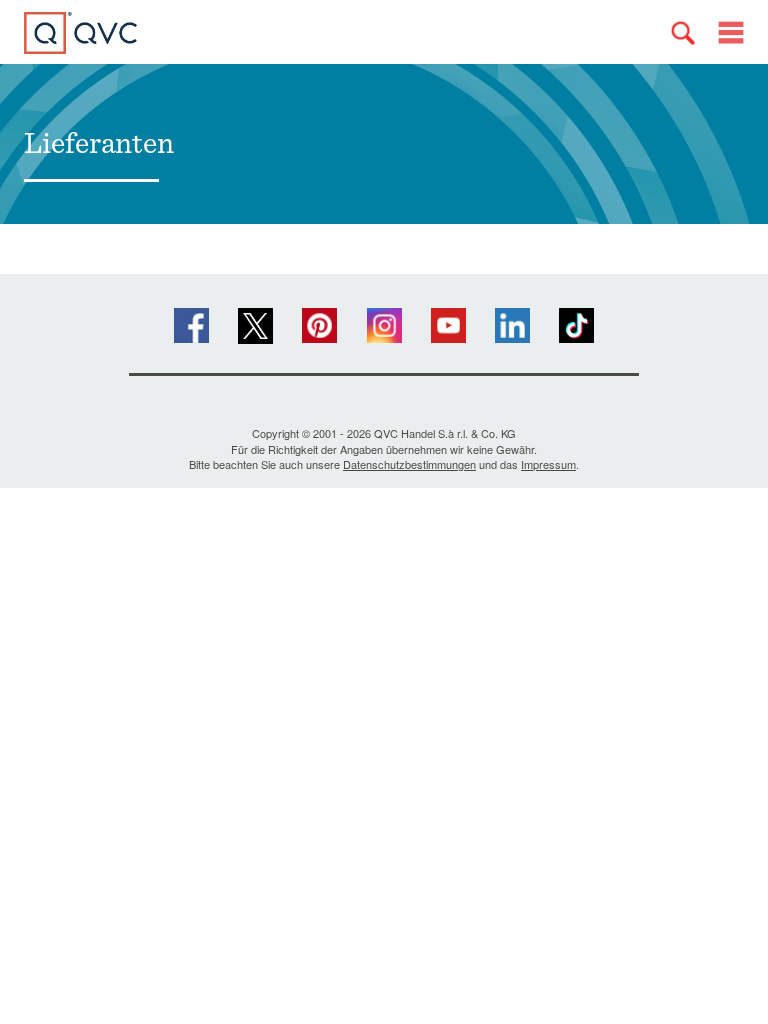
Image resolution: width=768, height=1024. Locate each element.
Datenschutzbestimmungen (409, 464)
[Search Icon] (683, 33)
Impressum (548, 464)
